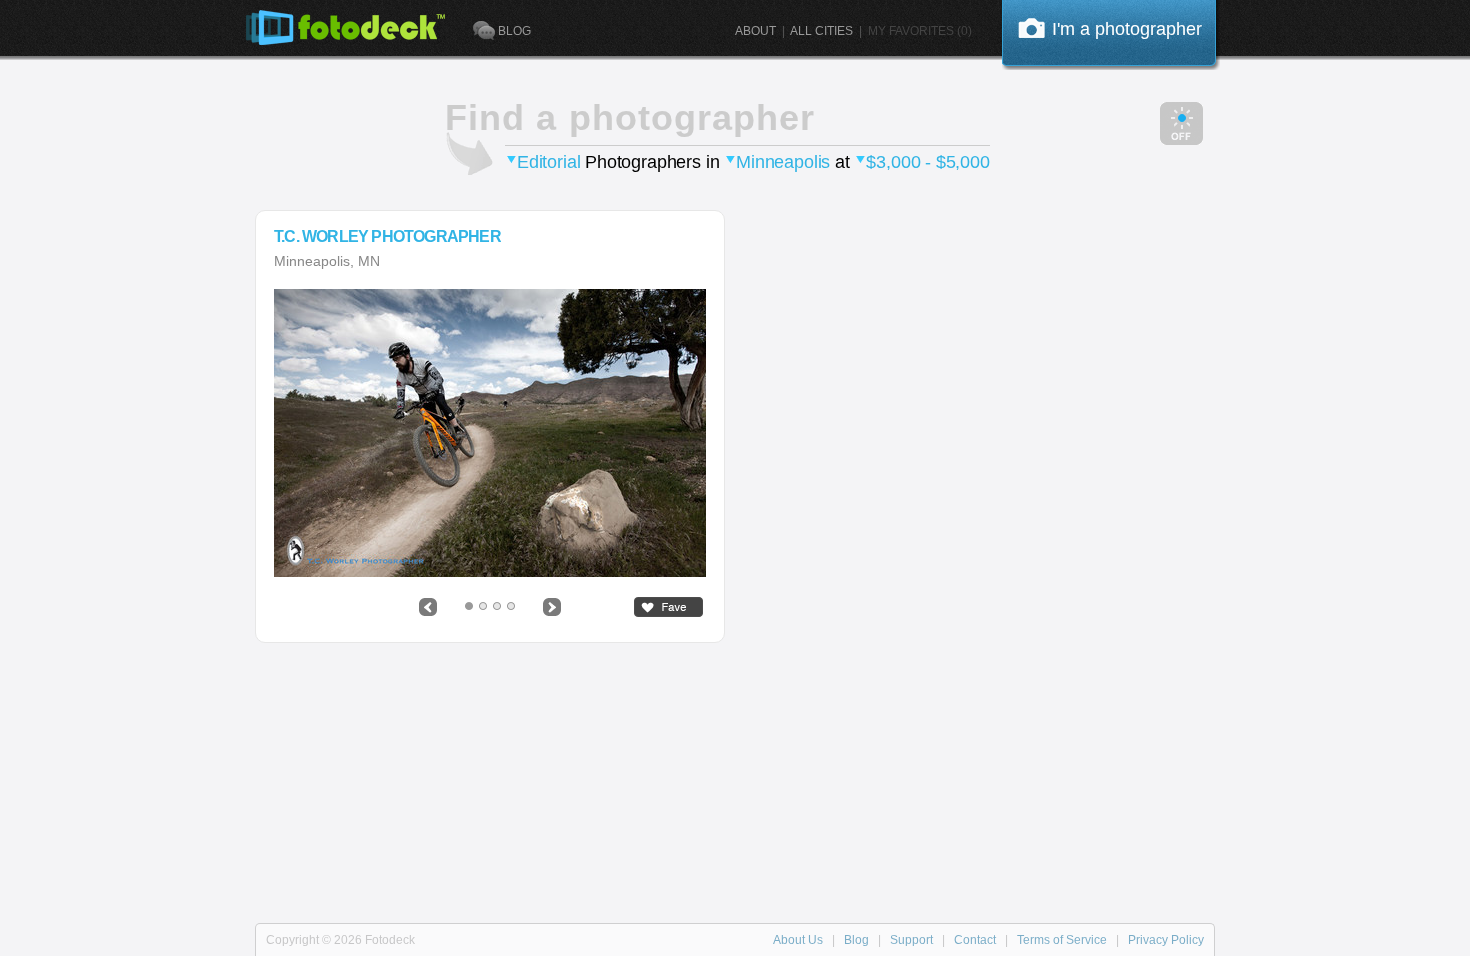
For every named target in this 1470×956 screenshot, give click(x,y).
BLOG (514, 31)
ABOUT (755, 31)
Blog (856, 940)
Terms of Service (1062, 940)
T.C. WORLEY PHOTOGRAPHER (387, 237)
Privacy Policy (1166, 940)
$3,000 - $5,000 (927, 162)
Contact (975, 940)
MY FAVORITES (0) (920, 31)
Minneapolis (783, 162)
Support (911, 940)
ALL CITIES (821, 31)
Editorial (548, 162)
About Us (798, 940)
